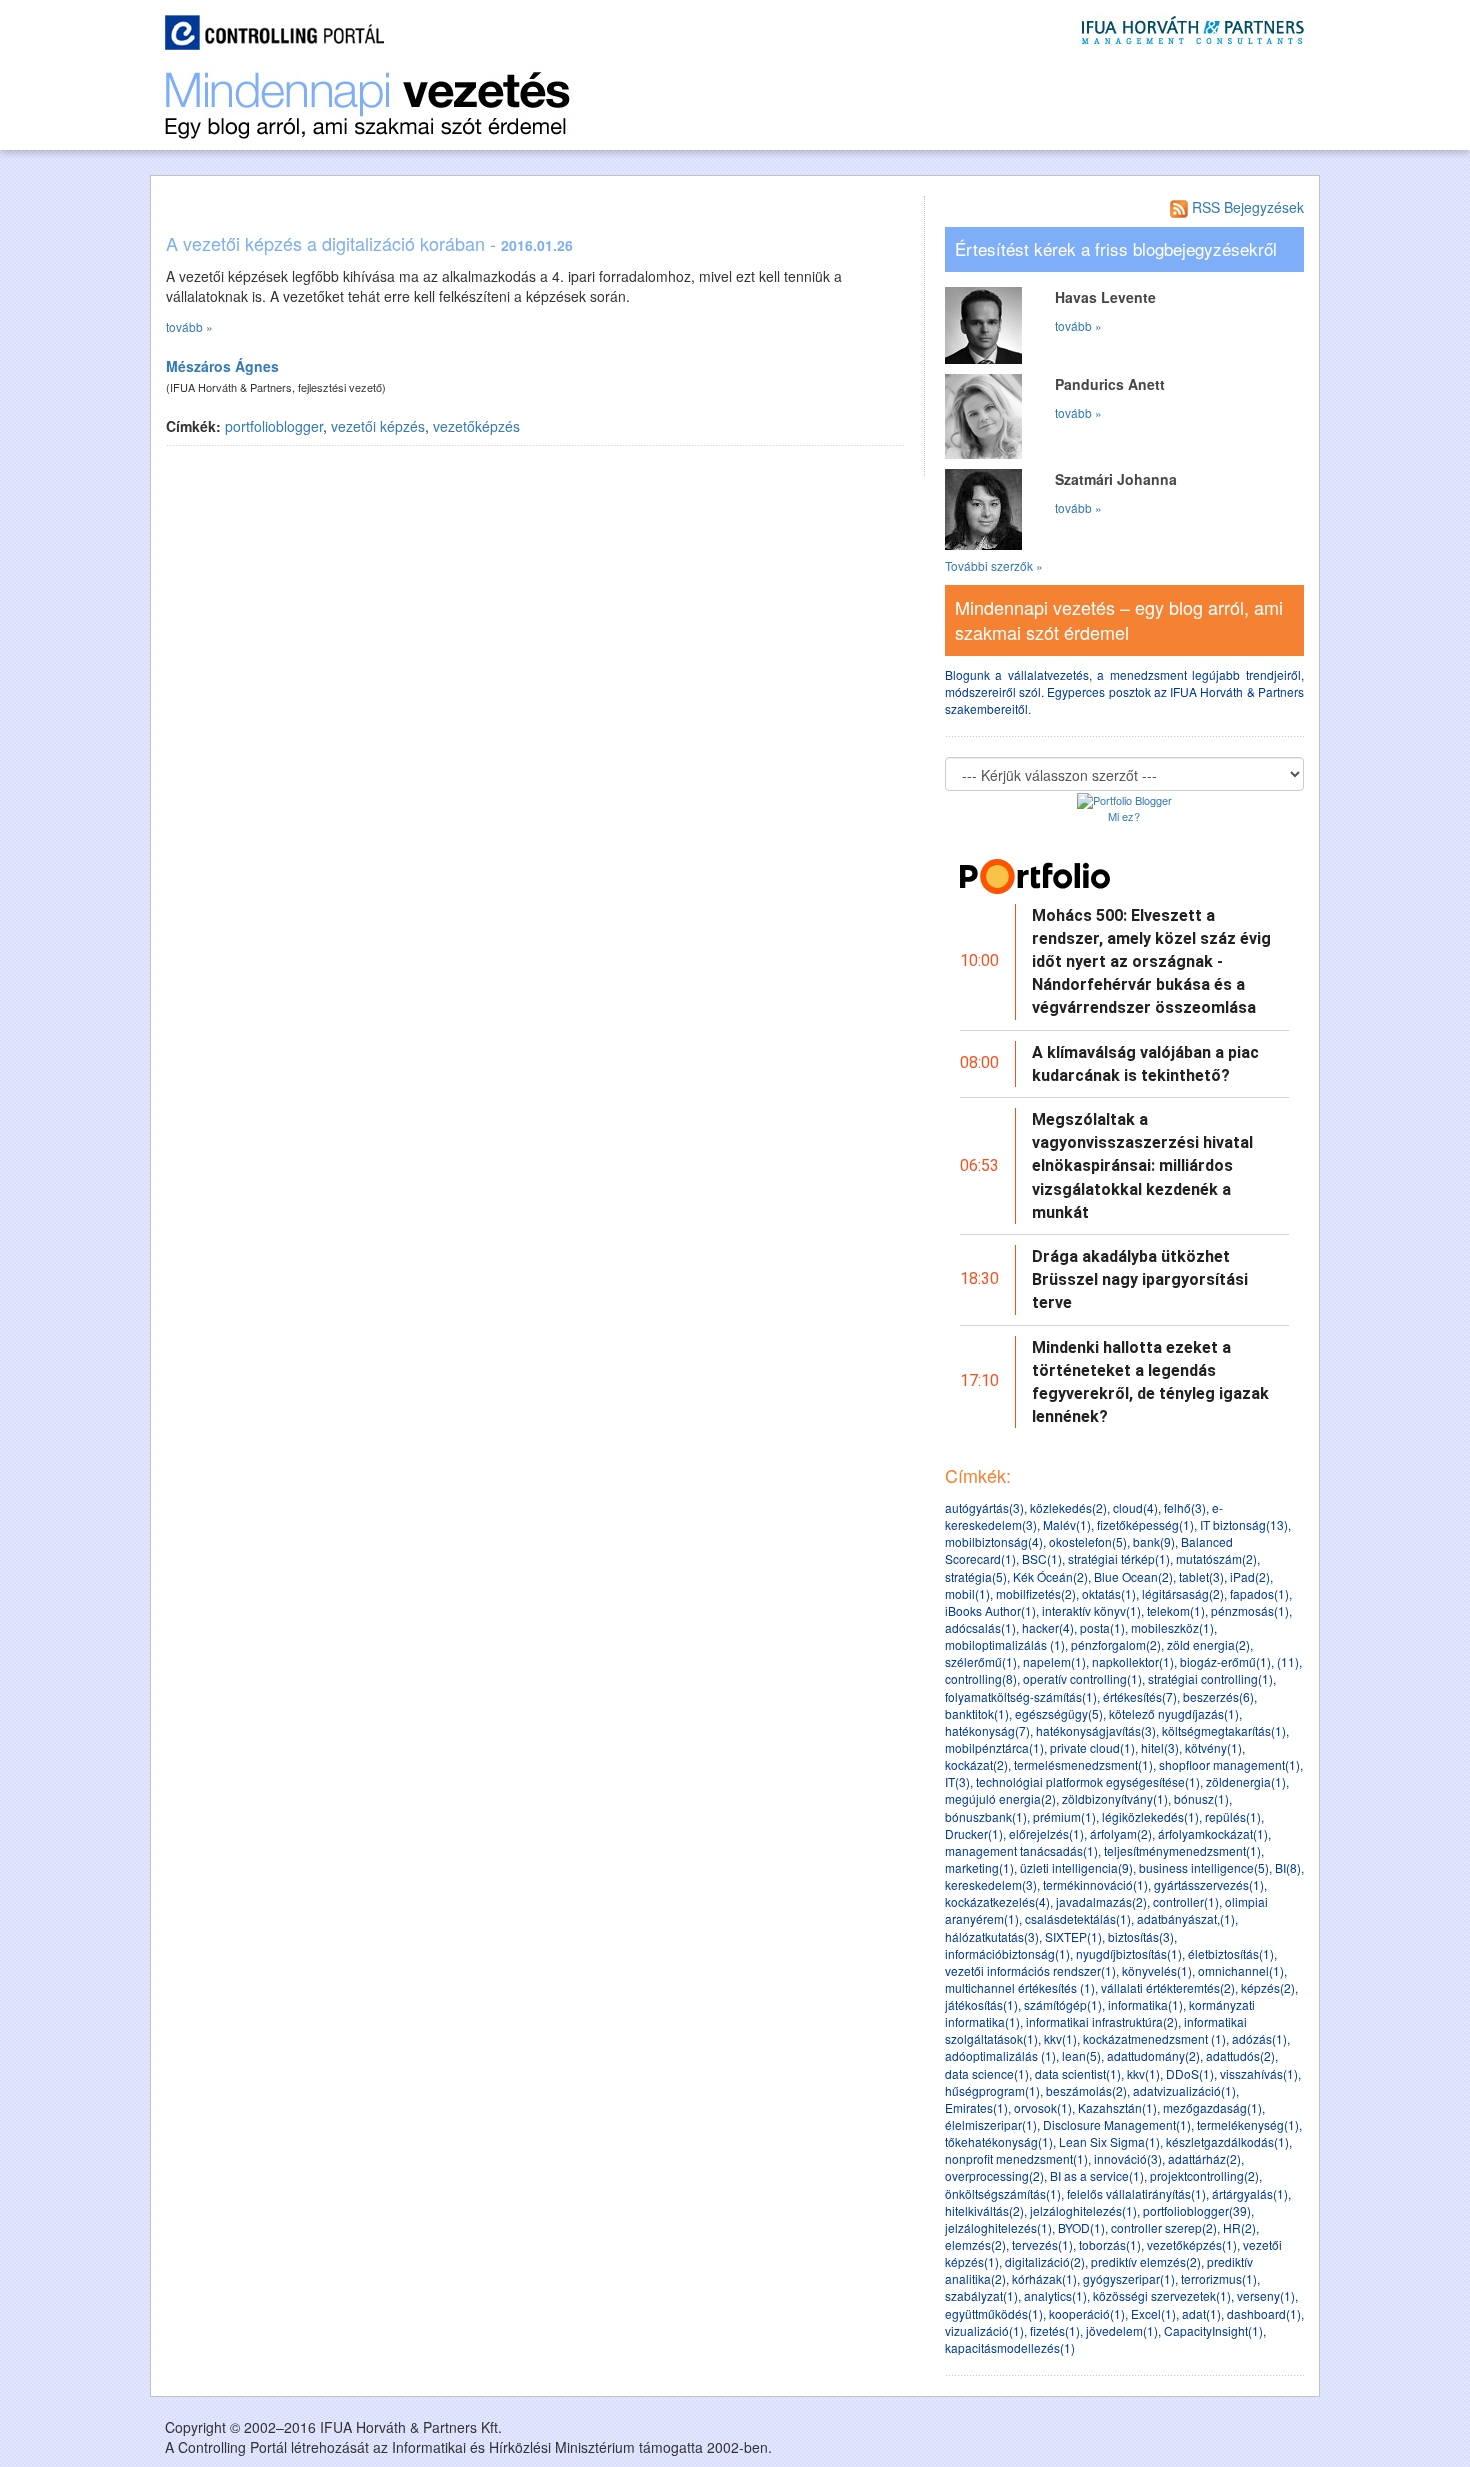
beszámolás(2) (1086, 2090)
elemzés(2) (975, 2244)
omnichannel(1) (1241, 1970)
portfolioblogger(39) (1197, 2210)
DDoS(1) (1190, 2073)
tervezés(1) (1042, 2244)
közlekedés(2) (1068, 1507)
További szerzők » (994, 565)
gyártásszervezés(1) (1209, 1884)
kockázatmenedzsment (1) (1154, 2038)
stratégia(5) (976, 1576)
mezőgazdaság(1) (1212, 2107)
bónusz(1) (1201, 1798)
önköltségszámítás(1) (1003, 2193)
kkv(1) (1060, 2038)
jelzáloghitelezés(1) (1083, 2210)
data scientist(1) (1078, 2073)
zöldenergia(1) (1246, 1781)
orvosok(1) (1043, 2107)
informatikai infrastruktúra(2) (1102, 2021)
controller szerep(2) (1164, 2227)
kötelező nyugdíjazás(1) (1174, 1713)
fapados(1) (1259, 1593)
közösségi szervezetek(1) (1162, 2295)
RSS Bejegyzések (1246, 207)
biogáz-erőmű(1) (1225, 1661)
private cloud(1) (1092, 1747)
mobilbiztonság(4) (994, 1541)
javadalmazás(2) (1101, 1901)
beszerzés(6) (1218, 1696)
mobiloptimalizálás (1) (1005, 1644)
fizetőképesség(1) (1145, 1524)
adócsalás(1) (980, 1627)
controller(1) (1186, 1901)
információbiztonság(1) (1007, 1953)
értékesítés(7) (1140, 1696)
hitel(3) (1160, 1747)
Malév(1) (1067, 1524)
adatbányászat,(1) (1186, 1918)
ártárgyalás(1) (1250, 2193)
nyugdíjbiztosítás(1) (1129, 1953)
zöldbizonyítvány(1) (1115, 1798)
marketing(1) (979, 1867)
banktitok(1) (977, 1713)
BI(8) (1288, 1867)
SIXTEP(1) (1073, 1936)
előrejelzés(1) (1046, 1833)
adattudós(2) (1240, 2055)
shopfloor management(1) (1229, 1764)
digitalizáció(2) (1045, 2261)
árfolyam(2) (1121, 1833)
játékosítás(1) (981, 2004)
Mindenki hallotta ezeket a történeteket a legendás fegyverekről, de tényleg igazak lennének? (1150, 1382)
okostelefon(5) (1088, 1541)
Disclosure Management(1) (1117, 2124)
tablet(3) (1201, 1576)
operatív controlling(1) (1082, 1678)
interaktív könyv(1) (1091, 1610)
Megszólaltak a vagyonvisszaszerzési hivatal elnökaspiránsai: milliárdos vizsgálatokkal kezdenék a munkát (1142, 1166)
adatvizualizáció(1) (1184, 2090)
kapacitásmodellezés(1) (1010, 2347)
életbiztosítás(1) (1231, 1953)
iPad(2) (1250, 1576)
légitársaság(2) (1183, 1593)
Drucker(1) (974, 1833)
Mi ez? (1124, 816)
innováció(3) (1128, 2158)
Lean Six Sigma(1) (1109, 2141)
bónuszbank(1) (986, 1816)
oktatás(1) (1109, 1593)
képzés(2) (1268, 1987)
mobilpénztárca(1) (994, 1747)
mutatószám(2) (1216, 1558)
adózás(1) (1259, 2038)
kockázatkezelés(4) (997, 1901)
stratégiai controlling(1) (1210, 1678)
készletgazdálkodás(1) (1227, 2141)
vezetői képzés (378, 426)
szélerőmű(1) (981, 1661)
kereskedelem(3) (991, 1884)
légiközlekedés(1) (1150, 1816)
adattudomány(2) (1153, 2055)
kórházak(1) (1044, 2278)
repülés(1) (1233, 1816)
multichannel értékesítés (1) (1020, 1987)
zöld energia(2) (1208, 1644)
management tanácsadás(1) (1021, 1850)
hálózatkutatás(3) (992, 1936)
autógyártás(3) (984, 1507)
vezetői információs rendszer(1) (1030, 1970)
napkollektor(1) (1133, 1661)
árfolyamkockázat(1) (1213, 1833)
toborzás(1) (1110, 2244)
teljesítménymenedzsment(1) (1182, 1850)
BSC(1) (1042, 1558)
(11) (1288, 1661)
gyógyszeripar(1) (1129, 2278)
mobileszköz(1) (1172, 1627)
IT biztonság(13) (1244, 1524)
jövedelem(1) (1122, 2330)
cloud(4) (1135, 1507)
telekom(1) (1176, 1610)
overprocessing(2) (994, 2175)
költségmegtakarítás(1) (1224, 1730)
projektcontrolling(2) (1204, 2175)
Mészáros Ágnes (222, 366)
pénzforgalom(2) (1116, 1644)
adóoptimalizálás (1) (1000, 2055)
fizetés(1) (1055, 2330)
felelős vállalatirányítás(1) (1136, 2193)
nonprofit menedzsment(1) (1016, 2158)
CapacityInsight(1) (1213, 2330)
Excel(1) (1153, 2313)
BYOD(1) (1081, 2227)
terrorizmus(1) (1219, 2278)
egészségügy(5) (1059, 1713)
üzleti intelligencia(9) (1076, 1867)
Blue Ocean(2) (1133, 1576)
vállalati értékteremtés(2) (1168, 1987)
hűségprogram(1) (992, 2090)
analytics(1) (1055, 2295)
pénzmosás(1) (1250, 1610)
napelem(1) (1054, 1661)
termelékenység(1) (1248, 2124)
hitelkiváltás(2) (984, 2210)
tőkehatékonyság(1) (999, 2141)
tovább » (189, 326)
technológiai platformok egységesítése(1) (1088, 1781)
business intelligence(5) (1204, 1867)
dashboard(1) (1264, 2313)
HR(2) (1239, 2227)
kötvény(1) (1213, 1747)
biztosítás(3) (1141, 1936)
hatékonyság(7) (987, 1730)
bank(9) (1154, 1541)
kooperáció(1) (1087, 2313)
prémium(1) (1064, 1816)
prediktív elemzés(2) (1146, 2261)
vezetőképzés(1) (1192, 2244)
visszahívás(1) (1259, 2073)
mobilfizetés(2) (1036, 1593)
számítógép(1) (1063, 2004)
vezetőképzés (476, 426)
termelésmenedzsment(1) (1083, 1764)
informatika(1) (1145, 2004)
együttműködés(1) (994, 2313)
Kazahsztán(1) (1117, 2107)
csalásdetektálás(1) (1078, 1918)
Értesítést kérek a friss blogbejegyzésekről (1116, 249)
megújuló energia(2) (1000, 1798)
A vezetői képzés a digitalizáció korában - (369, 243)
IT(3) (957, 1781)
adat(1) (1201, 2313)
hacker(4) (1048, 1627)
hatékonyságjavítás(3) (1096, 1730)
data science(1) (987, 2073)
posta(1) (1102, 1627)
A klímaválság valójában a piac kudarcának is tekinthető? (1145, 1064)
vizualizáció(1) (984, 2330)
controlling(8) (981, 1678)
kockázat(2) (976, 1764)
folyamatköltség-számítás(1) (1021, 1696)
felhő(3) (1185, 1507)
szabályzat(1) (981, 2295)
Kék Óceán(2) (1050, 1576)
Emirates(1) (976, 2107)
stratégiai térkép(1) (1119, 1558)
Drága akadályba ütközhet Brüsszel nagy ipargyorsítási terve (1140, 1279)
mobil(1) (967, 1593)
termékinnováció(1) (1095, 1884)
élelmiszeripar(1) (991, 2124)
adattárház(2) (1204, 2158)
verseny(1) (1266, 2295)
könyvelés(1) (1157, 1970)
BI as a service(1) (1097, 2175)
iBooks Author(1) (990, 1610)
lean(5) (1081, 2055)
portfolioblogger (274, 426)
